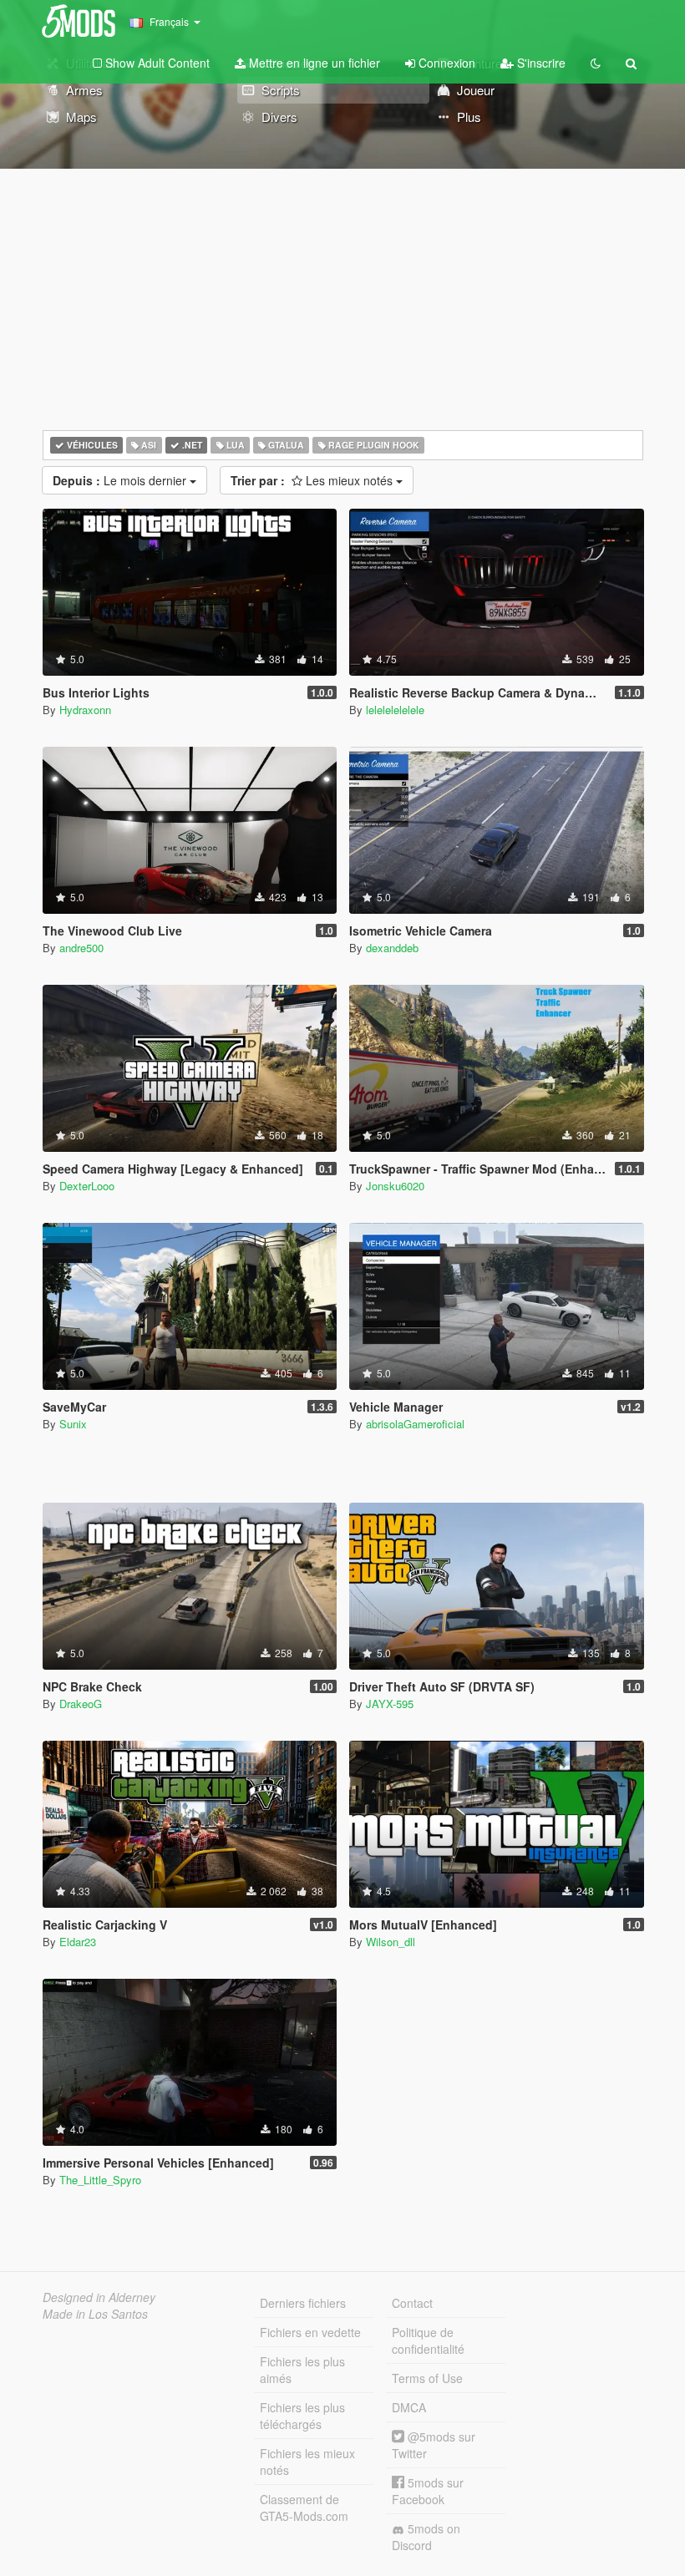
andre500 (81, 948)
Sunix (73, 1424)
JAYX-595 (390, 1704)
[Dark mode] (596, 63)
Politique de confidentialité (428, 2340)
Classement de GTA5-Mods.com (304, 2508)
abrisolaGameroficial (415, 1424)
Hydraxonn (85, 710)
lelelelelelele (395, 710)
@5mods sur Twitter (434, 2445)
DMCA (409, 2407)
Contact (412, 2303)
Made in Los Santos (95, 2314)
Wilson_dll (391, 1942)
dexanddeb (392, 948)
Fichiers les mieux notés (307, 2462)
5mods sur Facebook (428, 2491)
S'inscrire (540, 63)
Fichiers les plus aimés (302, 2370)
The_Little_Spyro (100, 2180)
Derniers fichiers (303, 2303)
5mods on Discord (426, 2537)
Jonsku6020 (395, 1186)
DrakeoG (81, 1704)
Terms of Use (427, 2378)
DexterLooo (87, 1186)
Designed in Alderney (99, 2297)
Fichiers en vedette (310, 2332)
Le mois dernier (121, 480)
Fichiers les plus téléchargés (302, 2416)
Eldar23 (78, 1942)
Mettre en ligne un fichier (313, 63)
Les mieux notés (313, 480)
